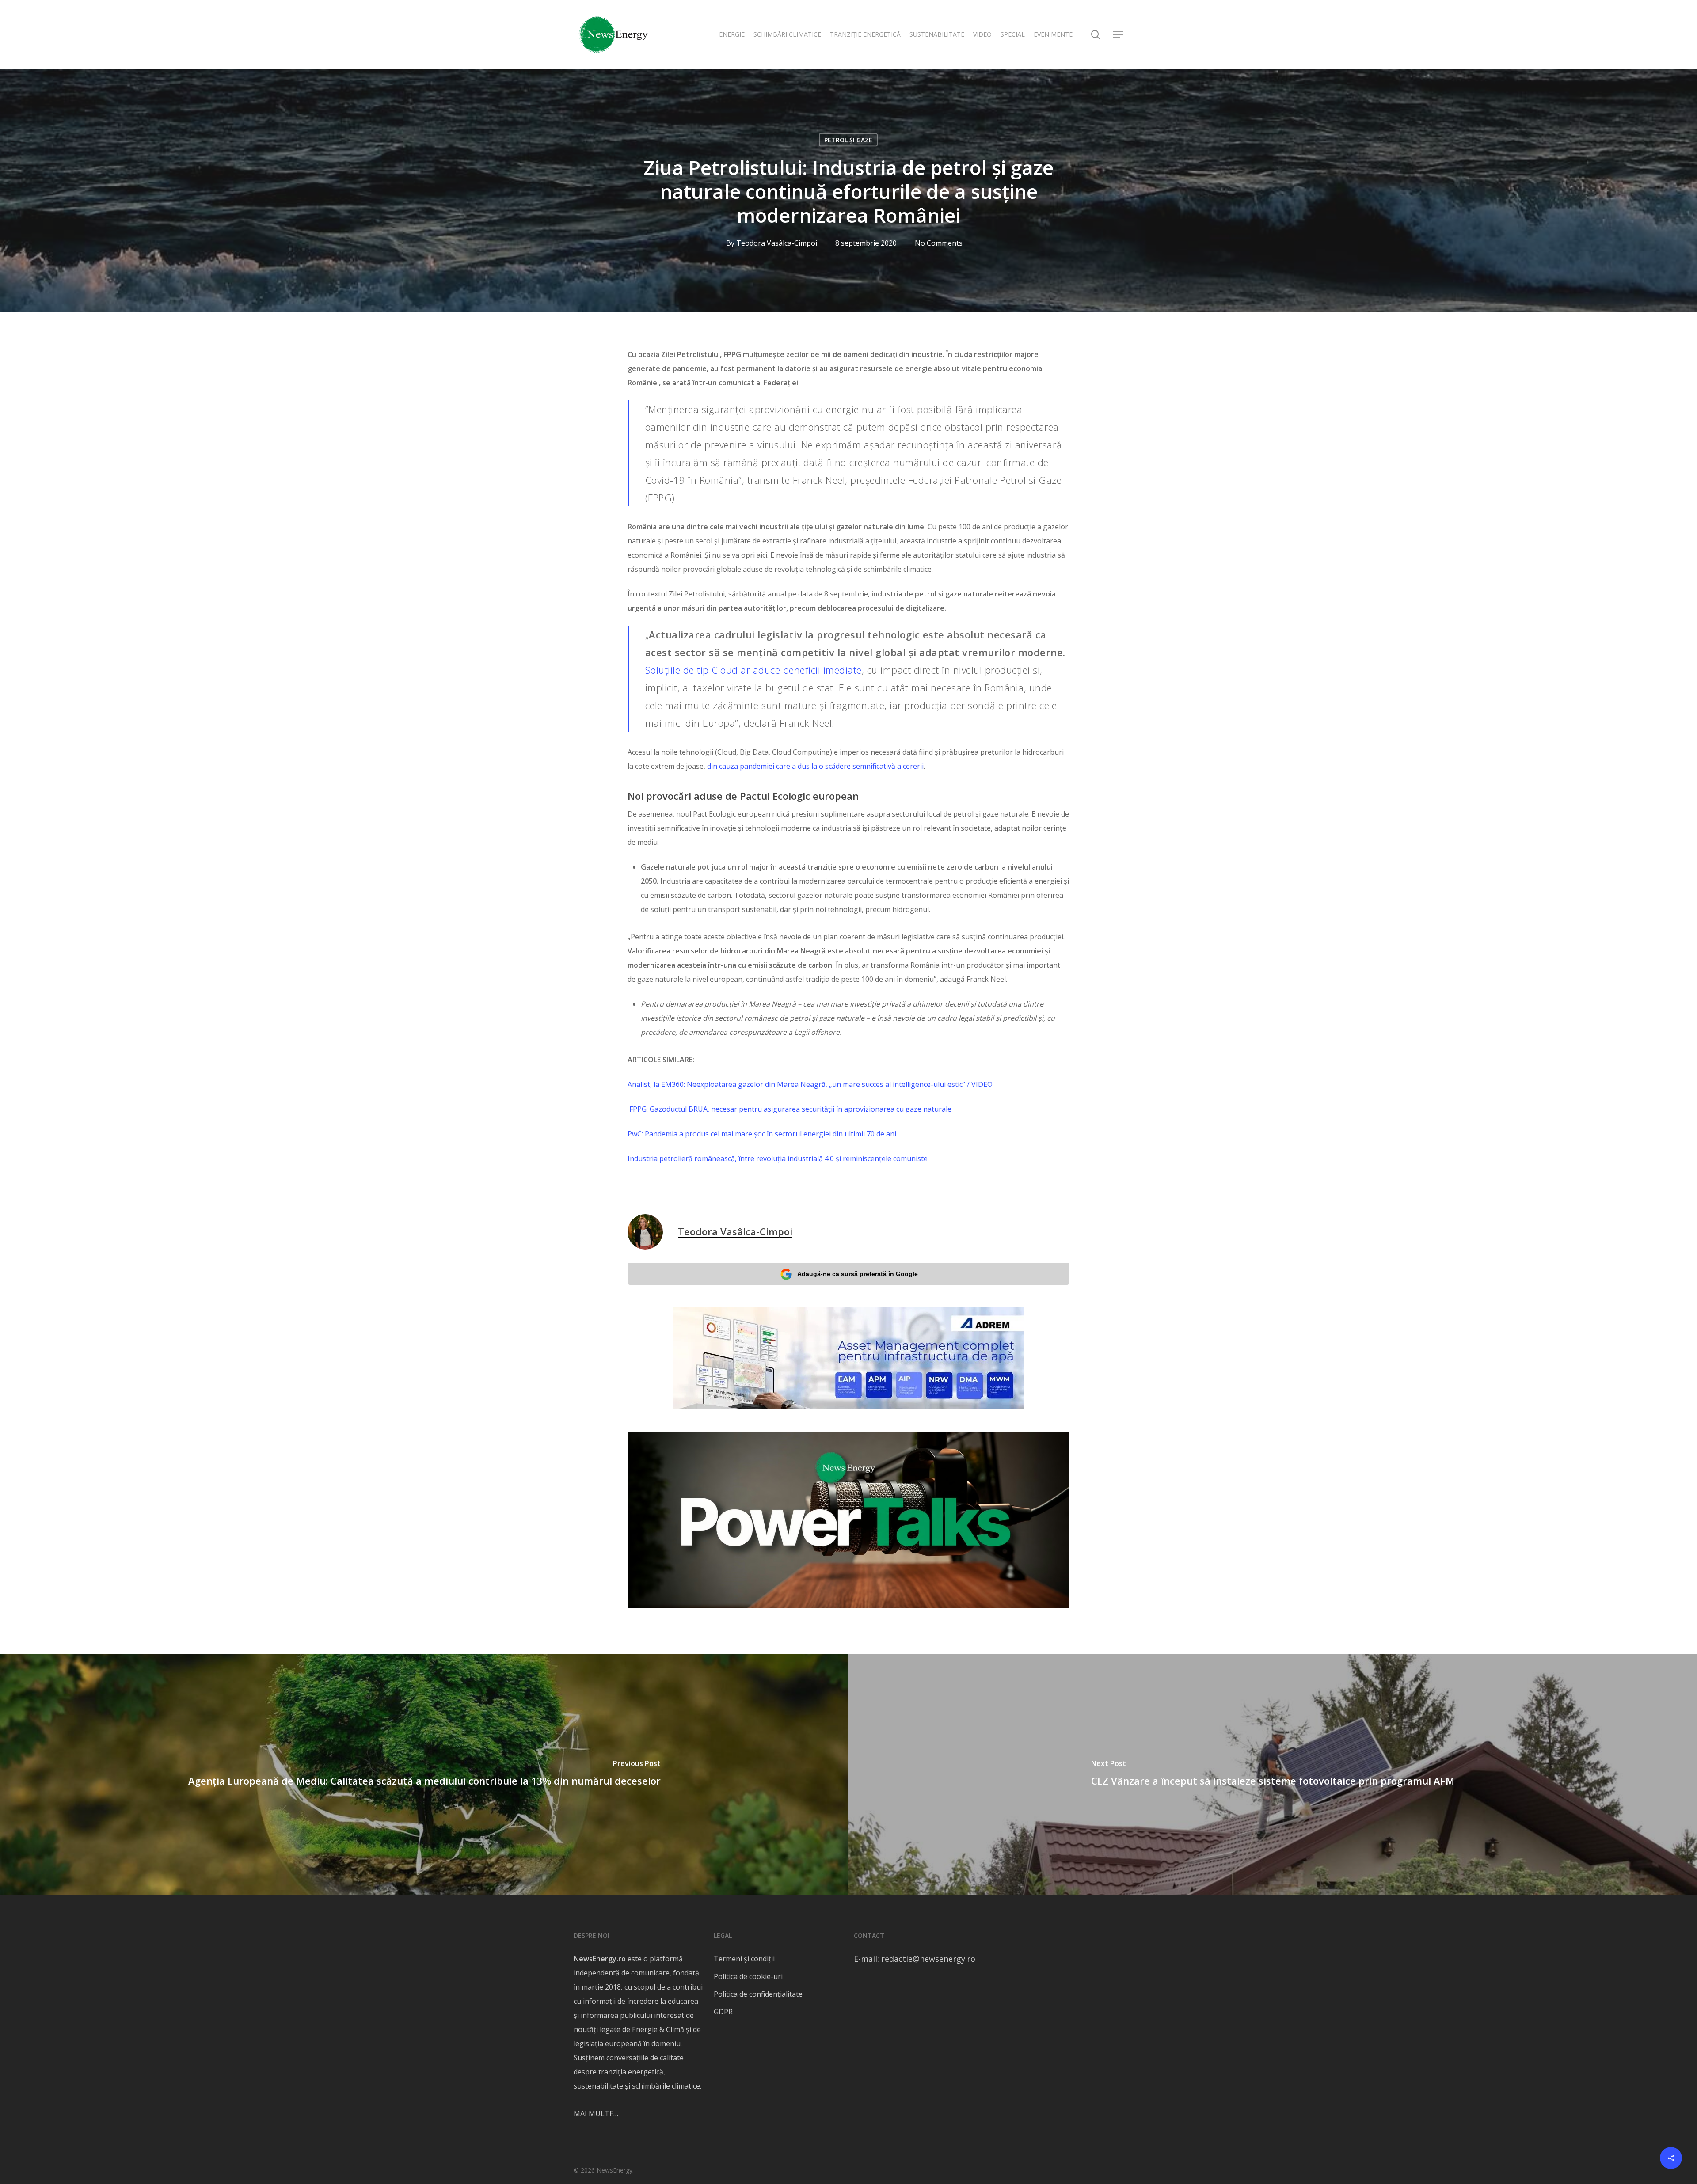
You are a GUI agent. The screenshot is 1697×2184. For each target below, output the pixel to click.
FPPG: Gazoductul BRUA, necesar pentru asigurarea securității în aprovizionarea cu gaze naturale (790, 1109)
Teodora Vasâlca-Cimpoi (777, 243)
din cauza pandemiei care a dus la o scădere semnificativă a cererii (815, 766)
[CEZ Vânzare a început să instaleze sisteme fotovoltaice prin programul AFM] (1273, 1775)
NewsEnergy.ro (600, 1959)
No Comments (939, 243)
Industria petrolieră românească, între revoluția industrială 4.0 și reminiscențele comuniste (778, 1158)
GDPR (723, 2012)
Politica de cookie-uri (748, 1976)
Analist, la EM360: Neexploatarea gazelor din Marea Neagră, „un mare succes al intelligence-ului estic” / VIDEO (810, 1084)
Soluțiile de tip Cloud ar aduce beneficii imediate (753, 670)
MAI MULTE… (596, 2113)
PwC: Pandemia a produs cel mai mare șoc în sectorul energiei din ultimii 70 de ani (762, 1134)
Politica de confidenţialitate (758, 1994)
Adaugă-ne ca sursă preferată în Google (858, 1274)
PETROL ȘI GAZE (848, 140)
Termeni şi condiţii (744, 1959)
